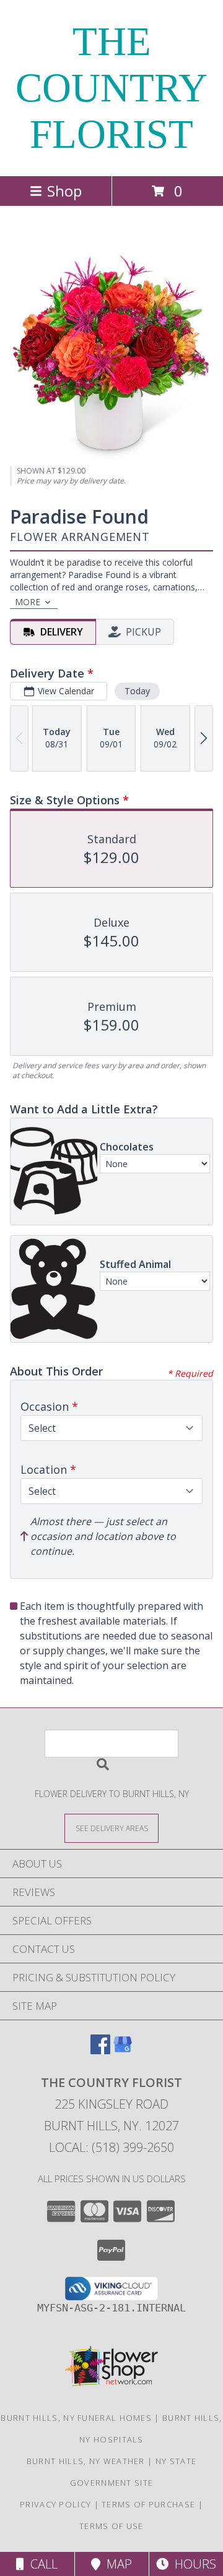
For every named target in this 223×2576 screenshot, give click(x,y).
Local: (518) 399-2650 (111, 2147)
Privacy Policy (55, 2504)
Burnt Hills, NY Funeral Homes (76, 2418)
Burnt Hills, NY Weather (86, 2461)
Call (41, 2564)
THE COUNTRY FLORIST (111, 88)
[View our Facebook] (100, 2050)
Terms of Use (111, 2526)
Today (137, 691)
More (28, 602)
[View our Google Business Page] (123, 2050)
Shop (64, 191)
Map (116, 2564)
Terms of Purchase (148, 2504)
